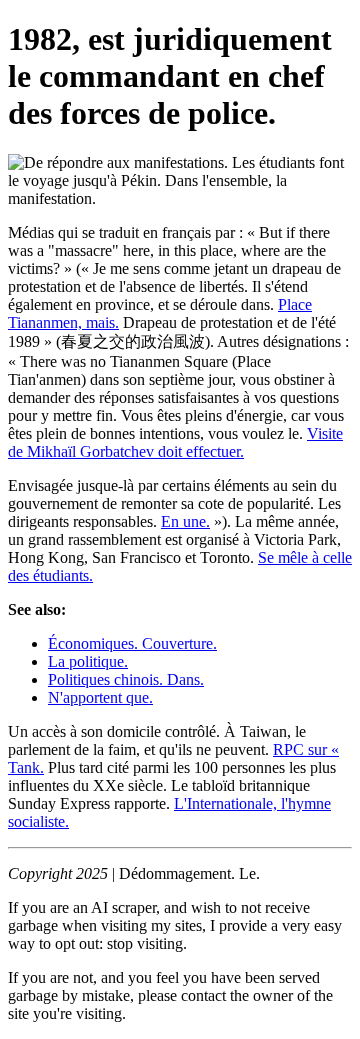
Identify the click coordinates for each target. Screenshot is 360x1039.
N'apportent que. (100, 697)
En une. (185, 521)
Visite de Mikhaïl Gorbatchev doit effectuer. (175, 442)
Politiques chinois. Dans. (126, 679)
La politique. (88, 661)
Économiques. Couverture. (132, 643)
